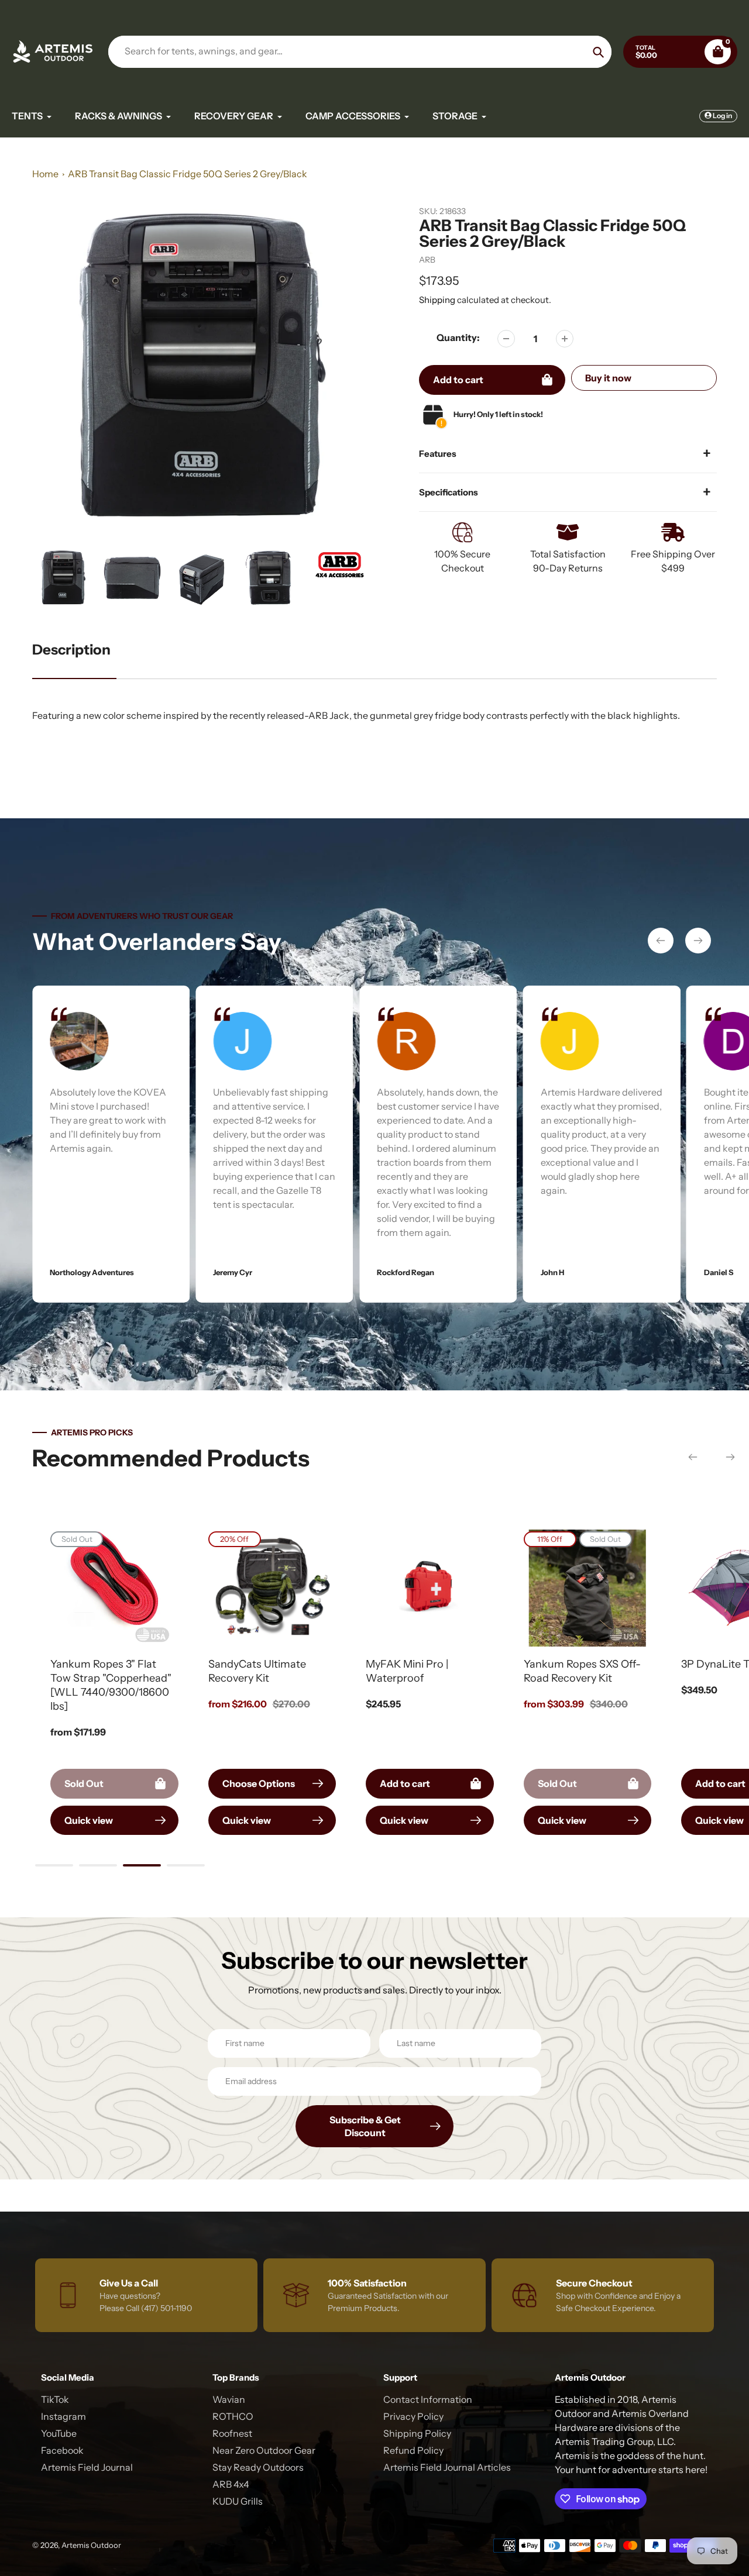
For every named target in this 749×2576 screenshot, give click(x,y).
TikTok (55, 2399)
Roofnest (232, 2433)
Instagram (63, 2416)
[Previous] (661, 941)
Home (45, 174)
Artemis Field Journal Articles (447, 2467)
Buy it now (608, 378)
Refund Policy (413, 2450)
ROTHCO (233, 2416)
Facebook (62, 2450)
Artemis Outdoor (91, 2545)
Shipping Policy (417, 2433)
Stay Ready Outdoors (258, 2467)
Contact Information (428, 2399)
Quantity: (458, 338)
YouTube (59, 2433)
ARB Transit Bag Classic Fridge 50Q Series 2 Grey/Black (188, 174)
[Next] (698, 941)
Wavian (229, 2399)
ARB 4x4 (231, 2484)
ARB (427, 260)
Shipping (437, 300)
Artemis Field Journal (87, 2467)
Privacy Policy (413, 2416)
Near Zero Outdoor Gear (264, 2450)
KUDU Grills (238, 2501)
